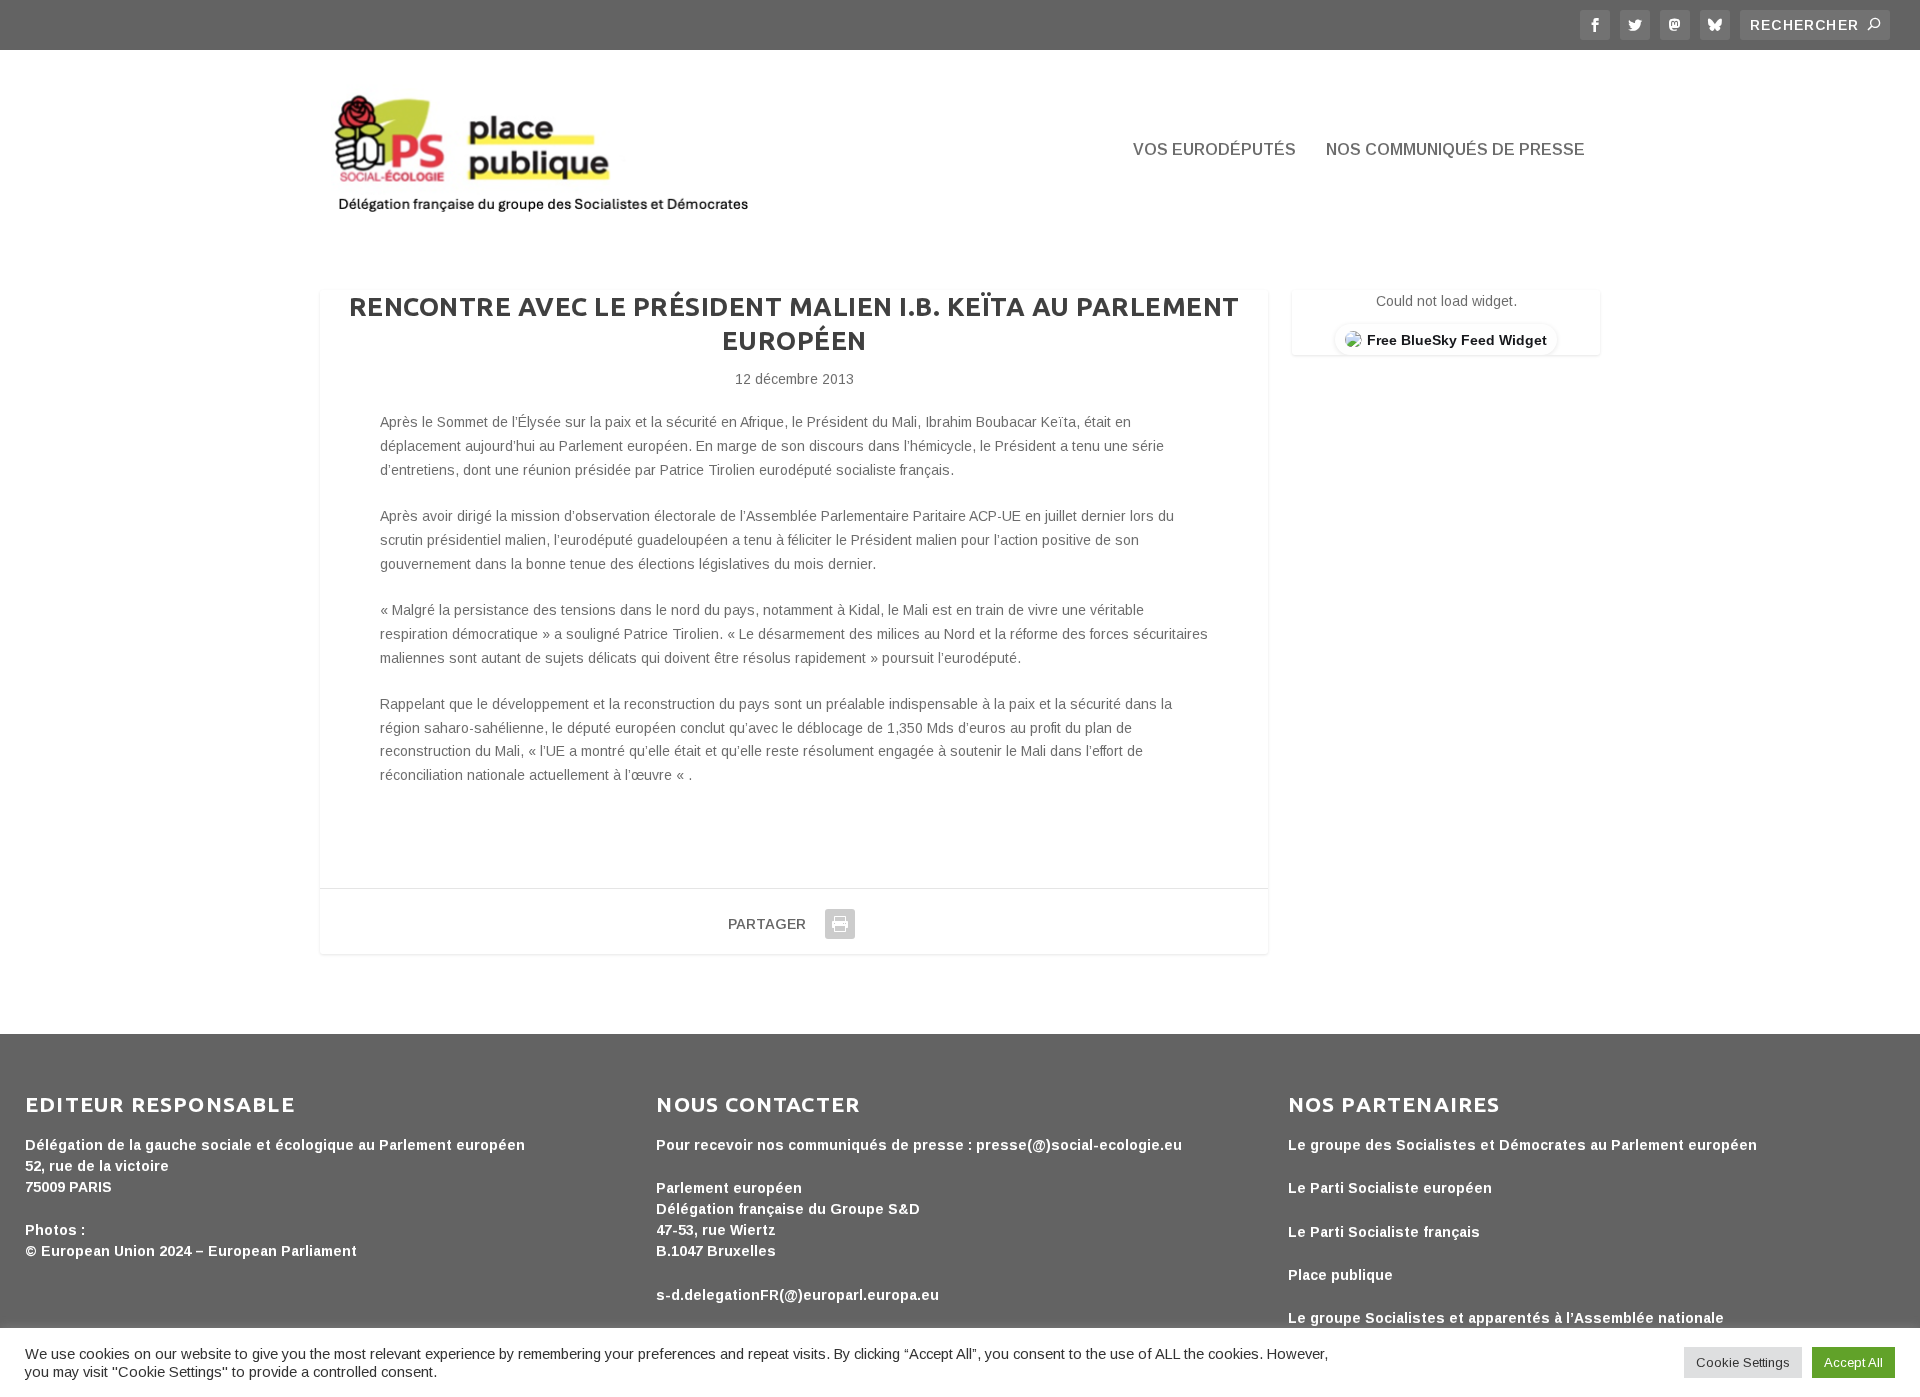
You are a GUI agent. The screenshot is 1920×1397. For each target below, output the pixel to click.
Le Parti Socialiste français (1384, 1232)
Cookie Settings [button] (1743, 1362)
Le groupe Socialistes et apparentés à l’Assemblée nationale (1506, 1318)
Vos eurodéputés (1214, 150)
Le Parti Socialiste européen (1390, 1188)
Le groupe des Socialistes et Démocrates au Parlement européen (1522, 1145)
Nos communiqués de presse (1455, 150)
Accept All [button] (1853, 1362)
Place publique (1340, 1275)
